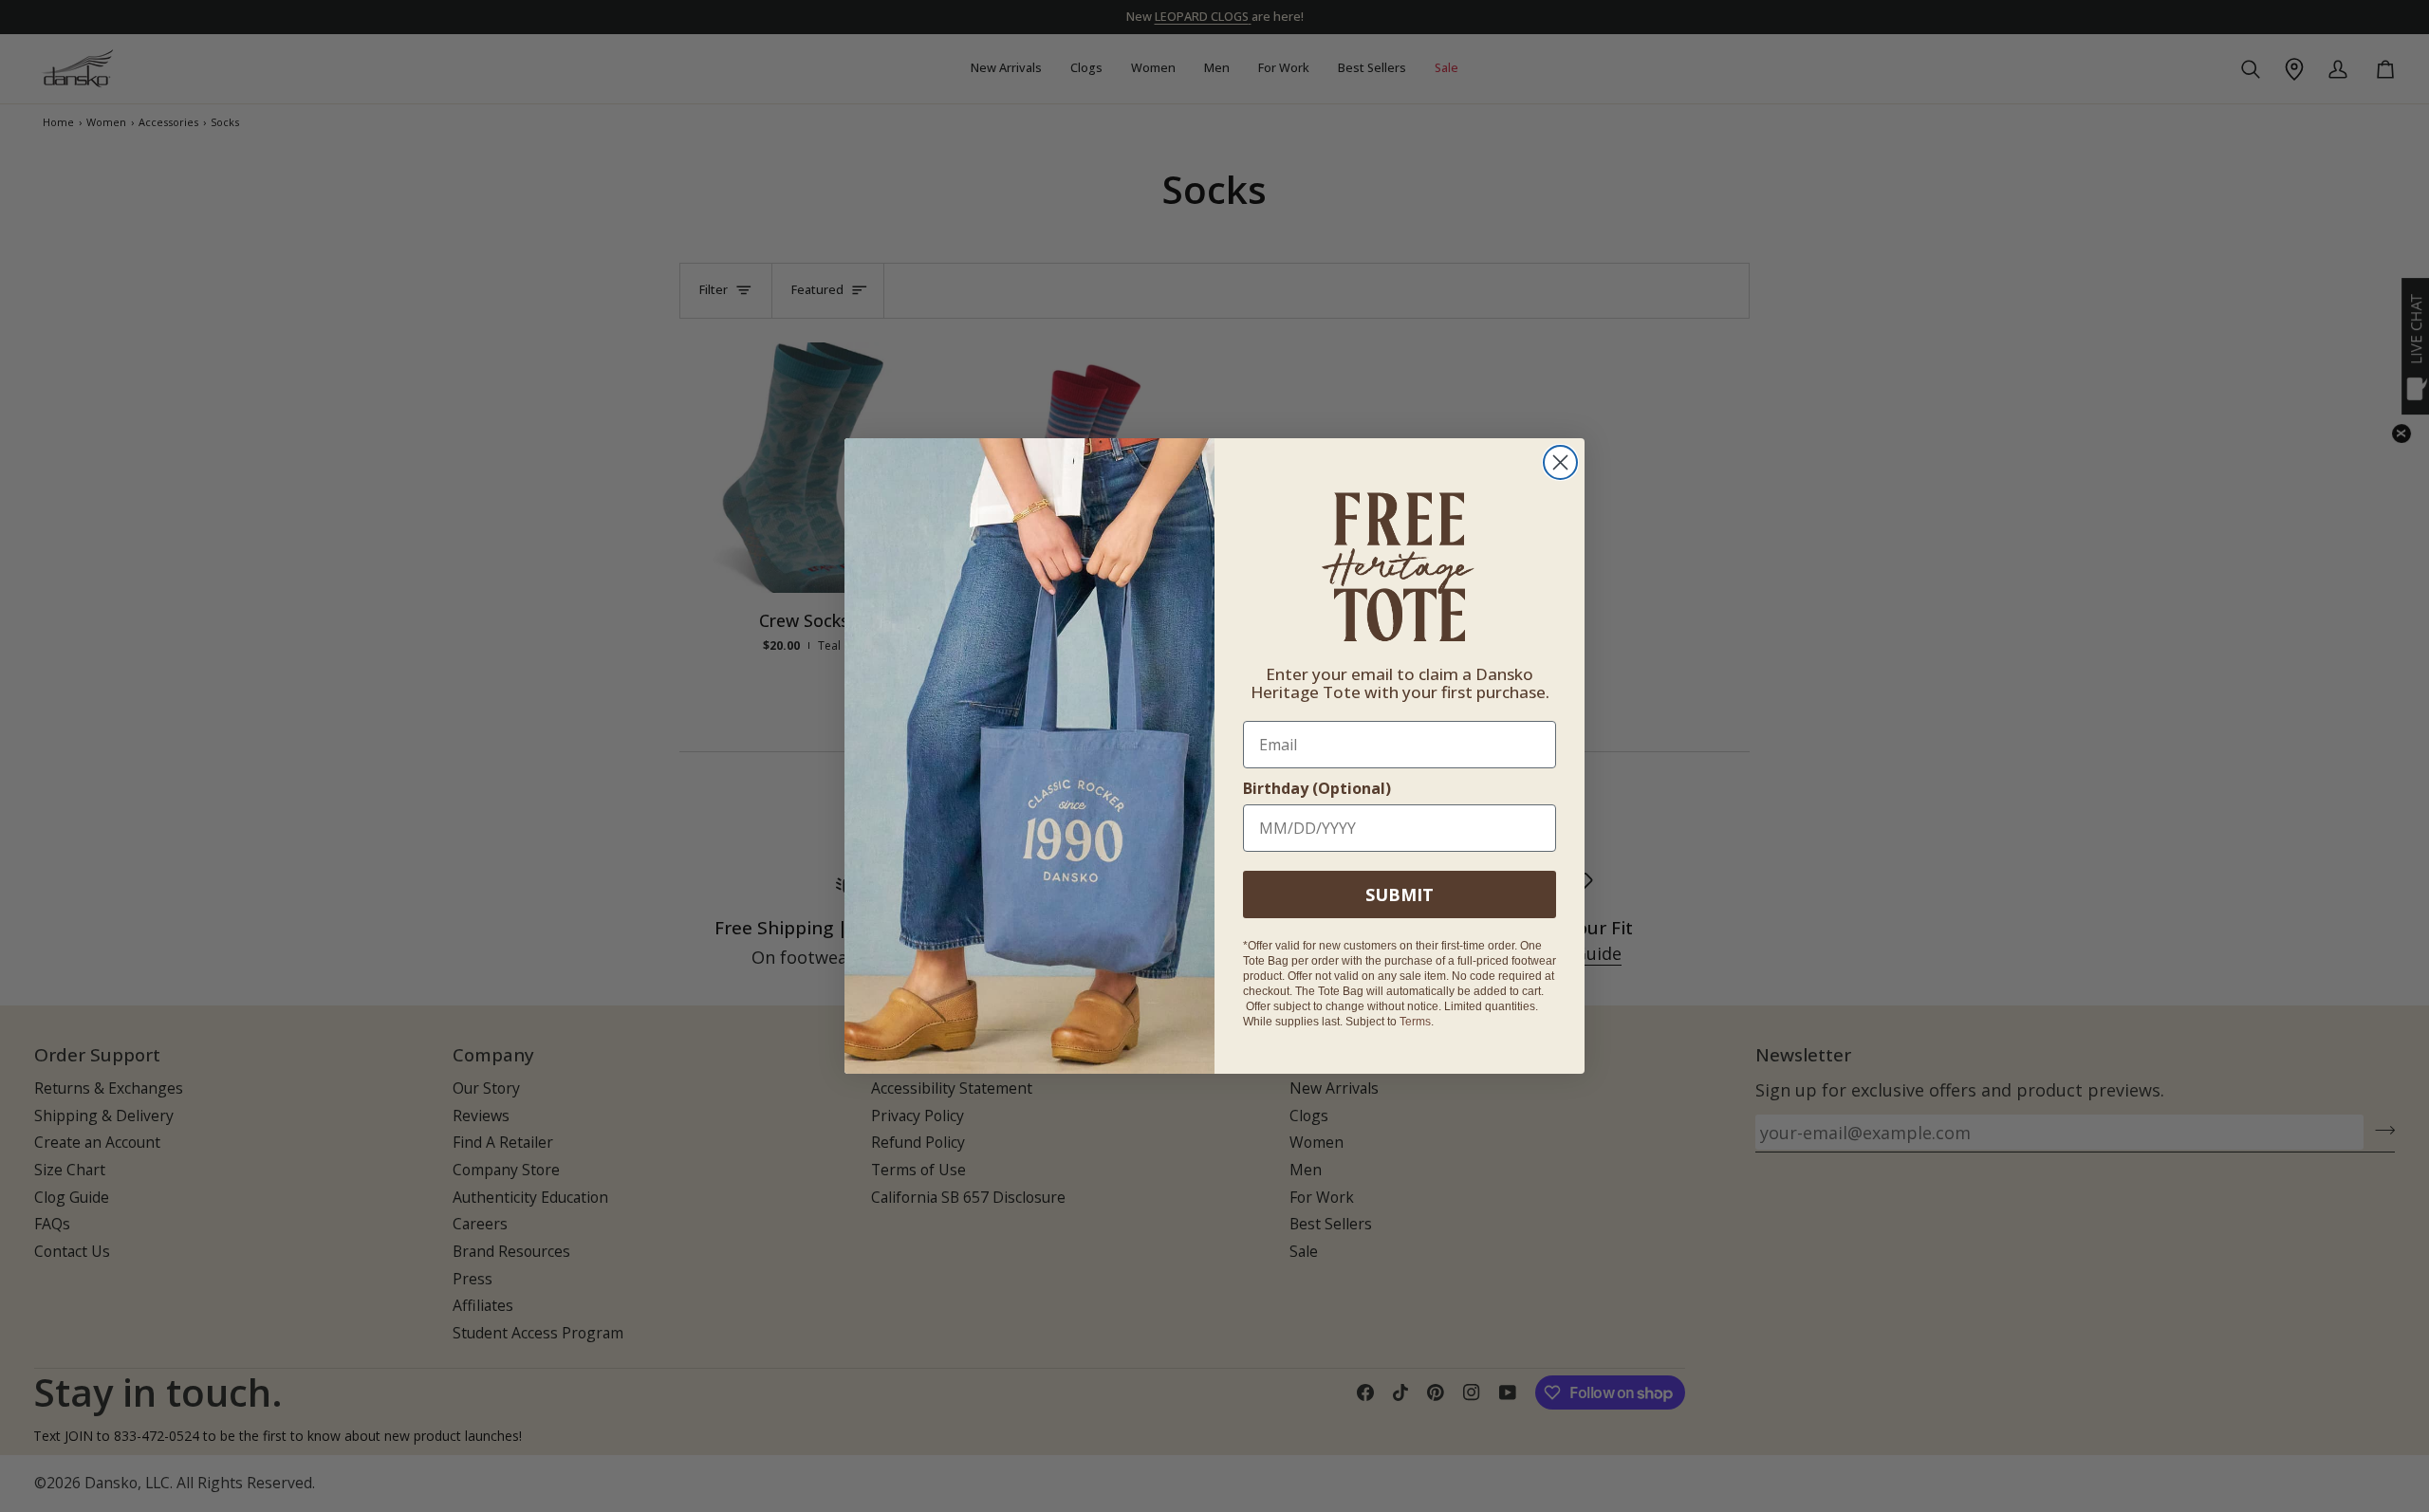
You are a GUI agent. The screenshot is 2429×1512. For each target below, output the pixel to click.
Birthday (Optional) (1317, 788)
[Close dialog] (1560, 462)
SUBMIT (1400, 894)
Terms (1415, 1022)
